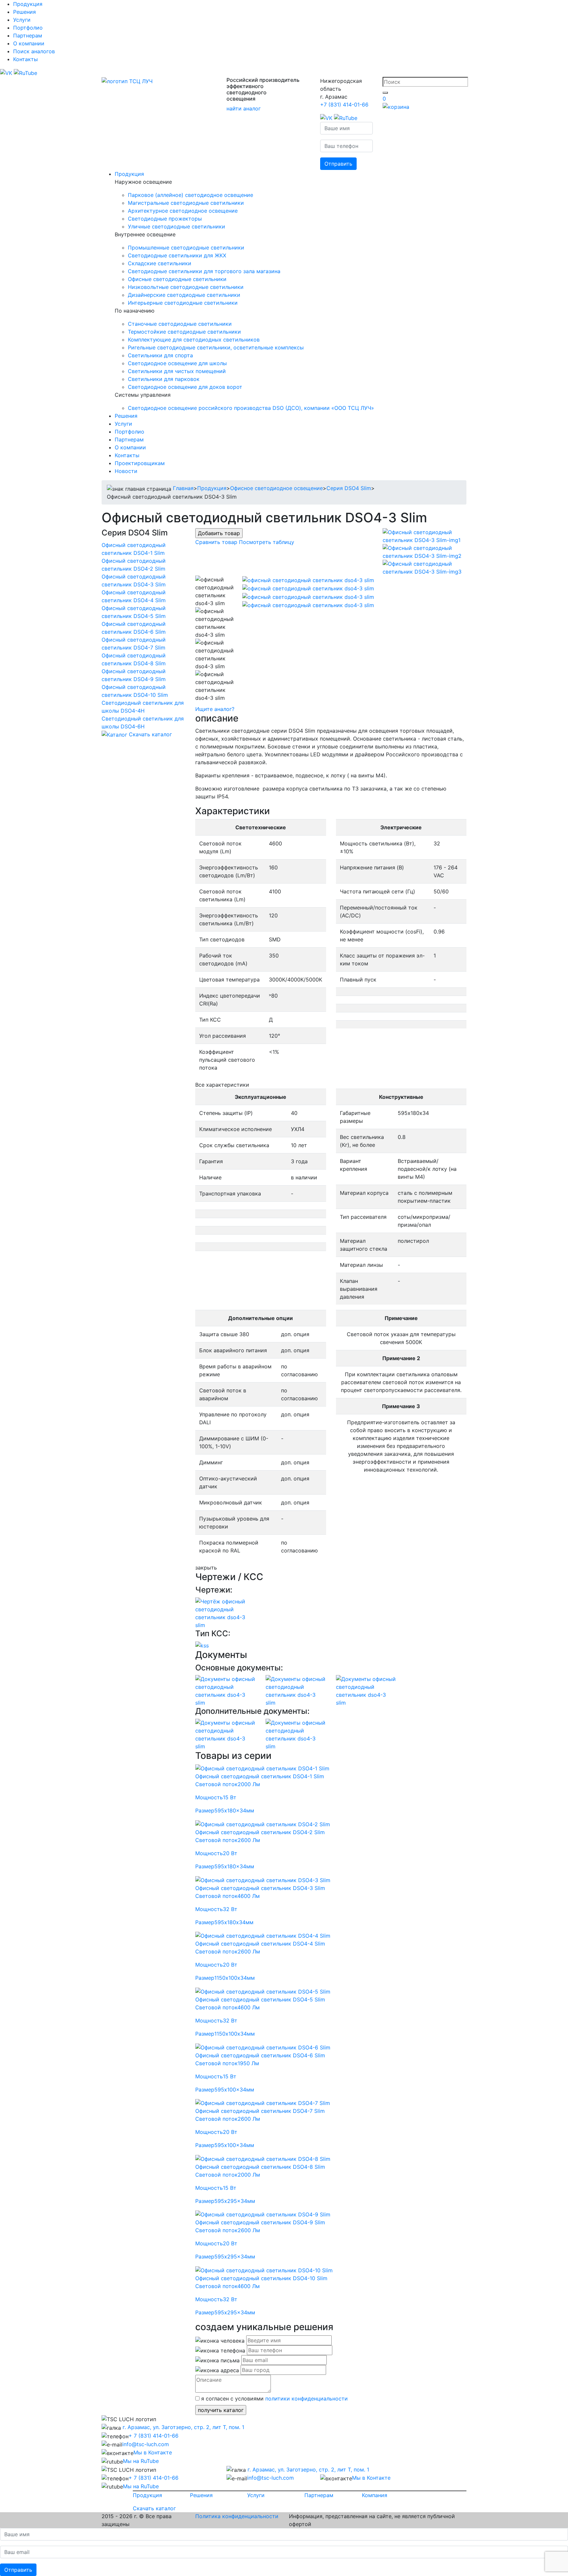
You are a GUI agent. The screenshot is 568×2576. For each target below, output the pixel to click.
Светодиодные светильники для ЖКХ (177, 255)
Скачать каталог (150, 734)
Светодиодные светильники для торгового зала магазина (204, 271)
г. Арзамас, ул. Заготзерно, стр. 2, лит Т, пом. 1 (183, 2427)
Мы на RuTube (141, 2461)
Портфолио (28, 28)
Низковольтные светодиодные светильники (186, 287)
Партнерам (28, 35)
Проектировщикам (140, 463)
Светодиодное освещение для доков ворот (185, 387)
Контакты (25, 59)
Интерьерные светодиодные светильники (183, 303)
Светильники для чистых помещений (177, 371)
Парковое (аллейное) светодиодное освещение (190, 195)
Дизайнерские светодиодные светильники (184, 295)
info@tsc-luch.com (146, 2444)
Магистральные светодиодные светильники (186, 203)
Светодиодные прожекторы (165, 219)
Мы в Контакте (153, 2452)
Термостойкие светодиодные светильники (184, 332)
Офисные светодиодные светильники (177, 279)
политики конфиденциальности (307, 2399)
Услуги (22, 20)
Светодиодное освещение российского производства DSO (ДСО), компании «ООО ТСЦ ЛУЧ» (251, 408)
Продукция (28, 4)
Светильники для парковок (164, 379)
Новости (126, 471)
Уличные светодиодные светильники (177, 226)
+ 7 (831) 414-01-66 (154, 2436)
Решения (24, 12)
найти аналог (244, 108)
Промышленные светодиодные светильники (186, 248)
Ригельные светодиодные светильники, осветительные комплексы (216, 347)
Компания (375, 2495)
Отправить (338, 164)
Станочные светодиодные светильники (180, 324)
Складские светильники (160, 263)
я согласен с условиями (274, 2399)
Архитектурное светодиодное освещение (183, 211)
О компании (29, 43)
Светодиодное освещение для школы (177, 363)
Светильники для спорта (160, 355)
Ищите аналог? (215, 709)
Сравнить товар (216, 542)
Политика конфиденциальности (237, 2516)
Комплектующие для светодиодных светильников (194, 340)
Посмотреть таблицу (267, 542)
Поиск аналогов (34, 51)
